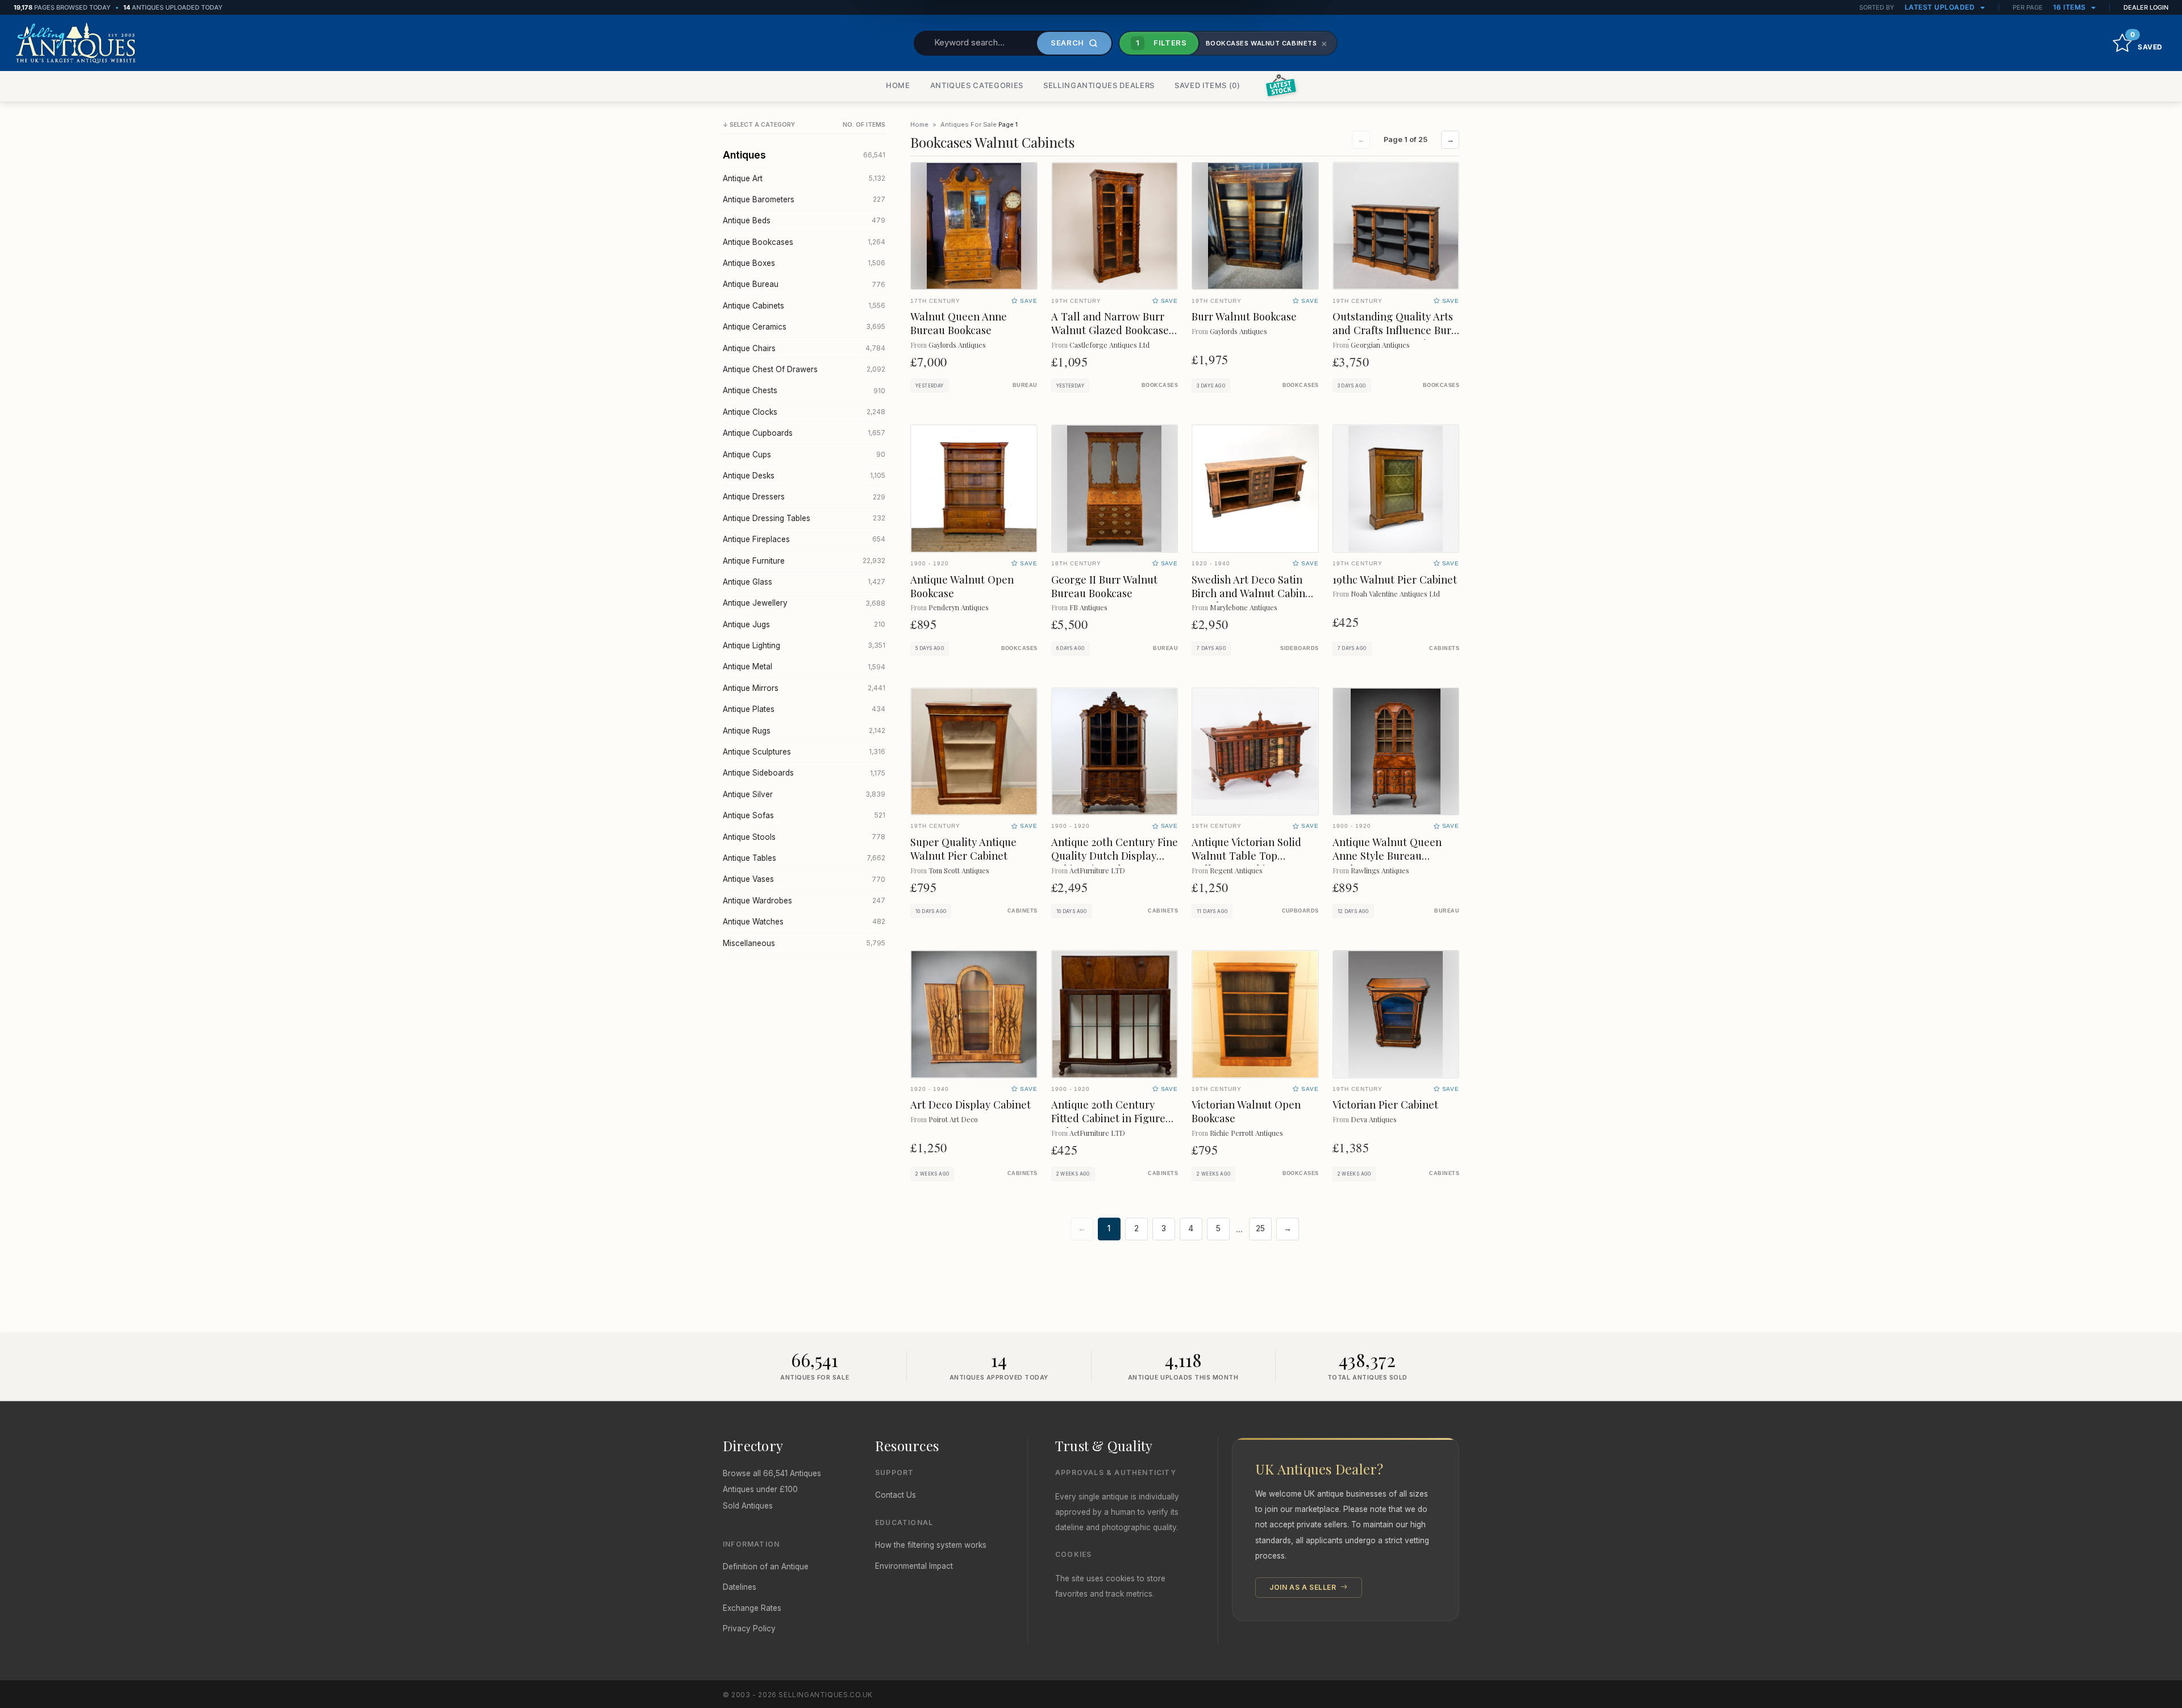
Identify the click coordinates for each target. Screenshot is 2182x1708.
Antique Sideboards (804, 773)
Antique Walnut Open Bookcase (962, 586)
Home (919, 124)
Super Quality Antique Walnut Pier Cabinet (963, 849)
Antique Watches (804, 922)
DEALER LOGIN (2146, 7)
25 (1260, 1228)
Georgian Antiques (1380, 345)
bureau (1025, 385)
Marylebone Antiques (1244, 607)
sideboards (1299, 648)
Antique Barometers (804, 199)
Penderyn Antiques (959, 607)
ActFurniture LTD (1097, 870)
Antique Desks (804, 476)
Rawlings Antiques (1380, 870)
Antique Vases (804, 879)
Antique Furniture (804, 561)
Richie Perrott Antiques (1246, 1133)
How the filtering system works (931, 1545)
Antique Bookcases (804, 242)
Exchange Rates (752, 1608)
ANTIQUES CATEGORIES (977, 85)
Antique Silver (804, 794)
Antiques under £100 (760, 1489)
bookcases (1160, 385)
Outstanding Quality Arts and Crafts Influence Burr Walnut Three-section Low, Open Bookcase (1394, 337)
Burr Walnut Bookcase (1244, 316)
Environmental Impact (914, 1566)
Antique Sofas (804, 815)
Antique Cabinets (804, 306)
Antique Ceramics (804, 327)
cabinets (1444, 648)
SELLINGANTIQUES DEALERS (1099, 85)
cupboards (1300, 911)
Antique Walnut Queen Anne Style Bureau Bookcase (1387, 855)
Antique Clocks (804, 412)
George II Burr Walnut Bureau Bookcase (1104, 586)
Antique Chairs (804, 348)
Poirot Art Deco (953, 1119)
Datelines (740, 1587)
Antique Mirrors (804, 688)
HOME (898, 85)
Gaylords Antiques (957, 345)
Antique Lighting (804, 645)
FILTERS (1161, 43)
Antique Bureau (804, 284)
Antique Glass (804, 582)
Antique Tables (804, 858)
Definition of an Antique (766, 1567)
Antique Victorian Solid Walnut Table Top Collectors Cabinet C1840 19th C (1252, 862)
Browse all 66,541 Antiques (772, 1473)
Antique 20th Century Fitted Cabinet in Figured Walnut (1111, 1118)
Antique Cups (804, 455)
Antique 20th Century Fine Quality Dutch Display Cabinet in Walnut (1115, 855)
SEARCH (1067, 43)
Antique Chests (804, 390)
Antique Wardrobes (804, 901)
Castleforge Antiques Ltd (1109, 345)
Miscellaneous (804, 943)
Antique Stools (804, 837)
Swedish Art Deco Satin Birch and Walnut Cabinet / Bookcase (1253, 593)
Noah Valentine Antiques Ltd (1395, 593)
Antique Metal (804, 666)
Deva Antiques (1374, 1119)
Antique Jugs (804, 624)
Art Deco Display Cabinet (971, 1104)
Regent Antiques (1236, 870)
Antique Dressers (804, 497)
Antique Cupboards (804, 433)
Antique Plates (804, 709)
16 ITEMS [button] (2071, 7)
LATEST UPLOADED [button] (1941, 7)
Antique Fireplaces (804, 539)
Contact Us (896, 1495)
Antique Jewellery (804, 603)
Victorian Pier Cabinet (1385, 1104)
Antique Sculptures (804, 752)
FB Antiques (1088, 607)
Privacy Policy (749, 1628)
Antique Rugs (804, 731)
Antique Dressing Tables (804, 518)
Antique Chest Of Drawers (804, 369)
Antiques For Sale (969, 124)
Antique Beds (804, 220)
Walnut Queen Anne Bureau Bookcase (959, 323)
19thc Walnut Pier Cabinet (1395, 579)
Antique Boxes (804, 263)
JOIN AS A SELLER (1304, 1587)
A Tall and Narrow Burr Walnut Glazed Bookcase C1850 (1110, 330)
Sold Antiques (748, 1506)
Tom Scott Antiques (959, 870)
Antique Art (804, 178)
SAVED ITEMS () (1207, 85)
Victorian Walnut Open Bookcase (1246, 1111)
